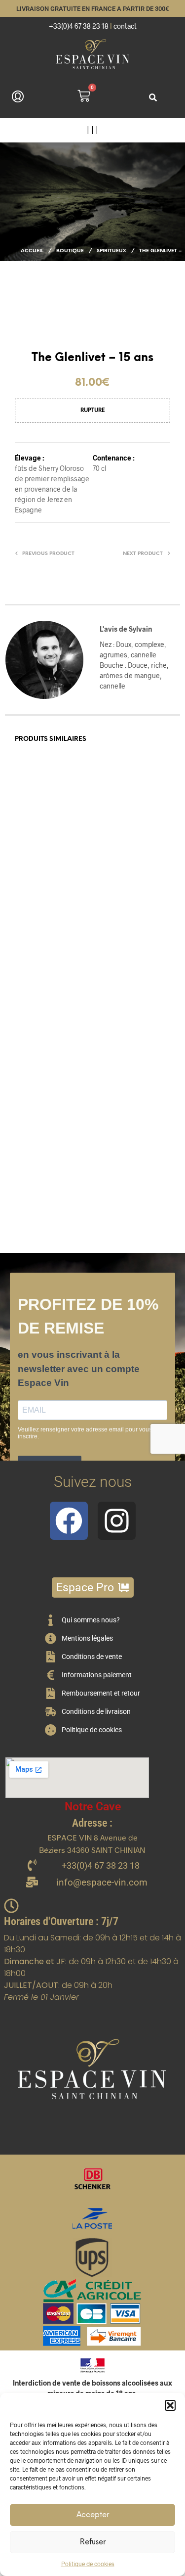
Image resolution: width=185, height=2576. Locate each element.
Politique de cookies (88, 2564)
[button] (170, 2405)
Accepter (93, 2515)
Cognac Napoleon (122, 1152)
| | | (92, 130)
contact (125, 26)
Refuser (93, 2542)
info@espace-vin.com (102, 1882)
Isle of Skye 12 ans (41, 912)
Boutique (70, 251)
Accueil (32, 251)
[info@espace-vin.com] (32, 1883)
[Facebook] (69, 1521)
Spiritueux (111, 251)
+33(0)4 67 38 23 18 (79, 26)
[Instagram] (117, 1521)
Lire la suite (38, 956)
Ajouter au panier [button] (129, 956)
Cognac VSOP (117, 912)
